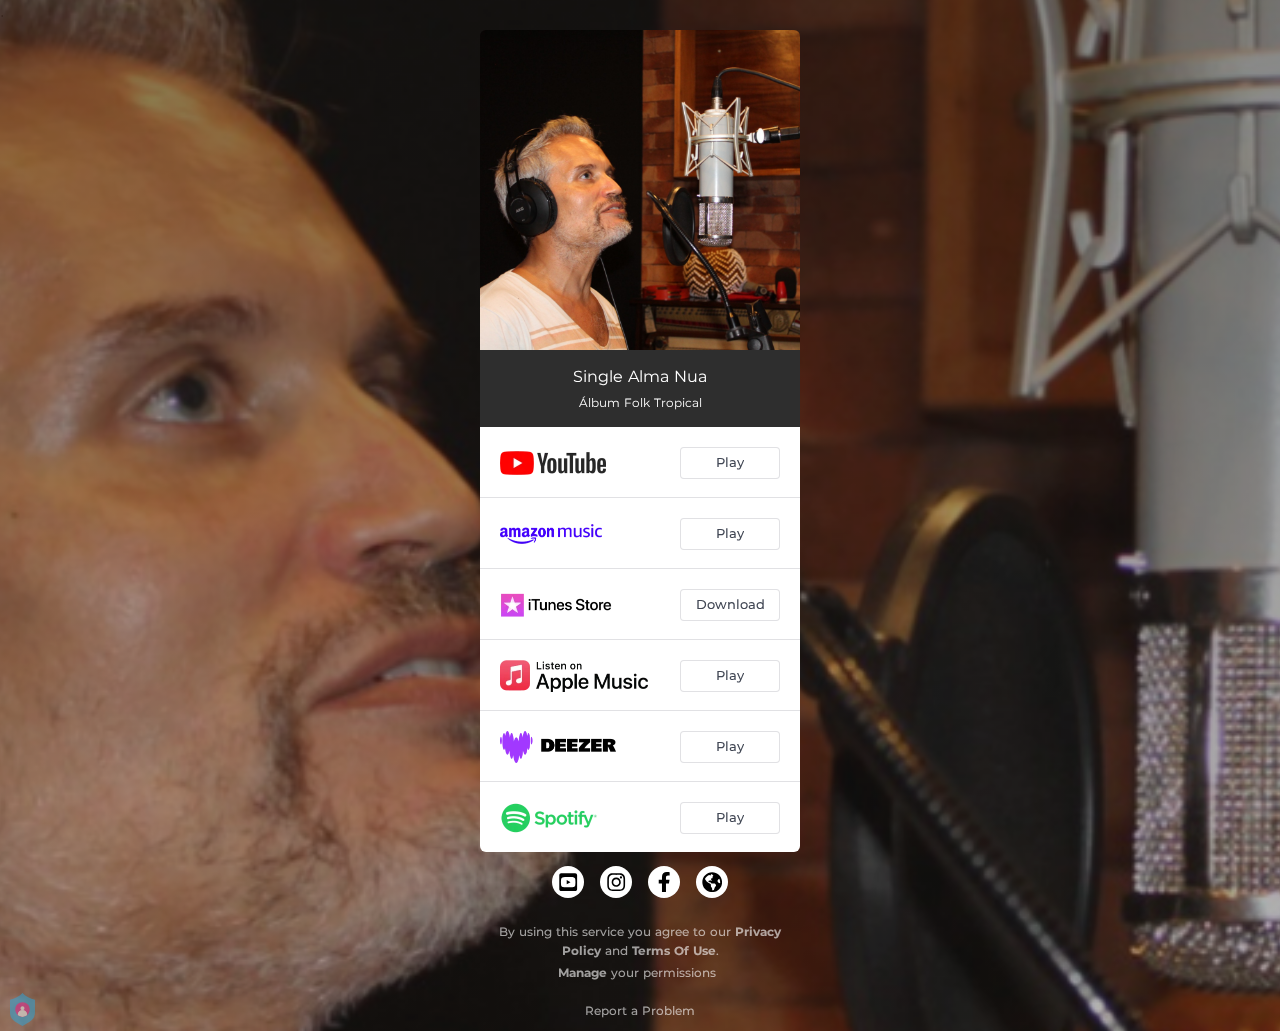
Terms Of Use (674, 950)
